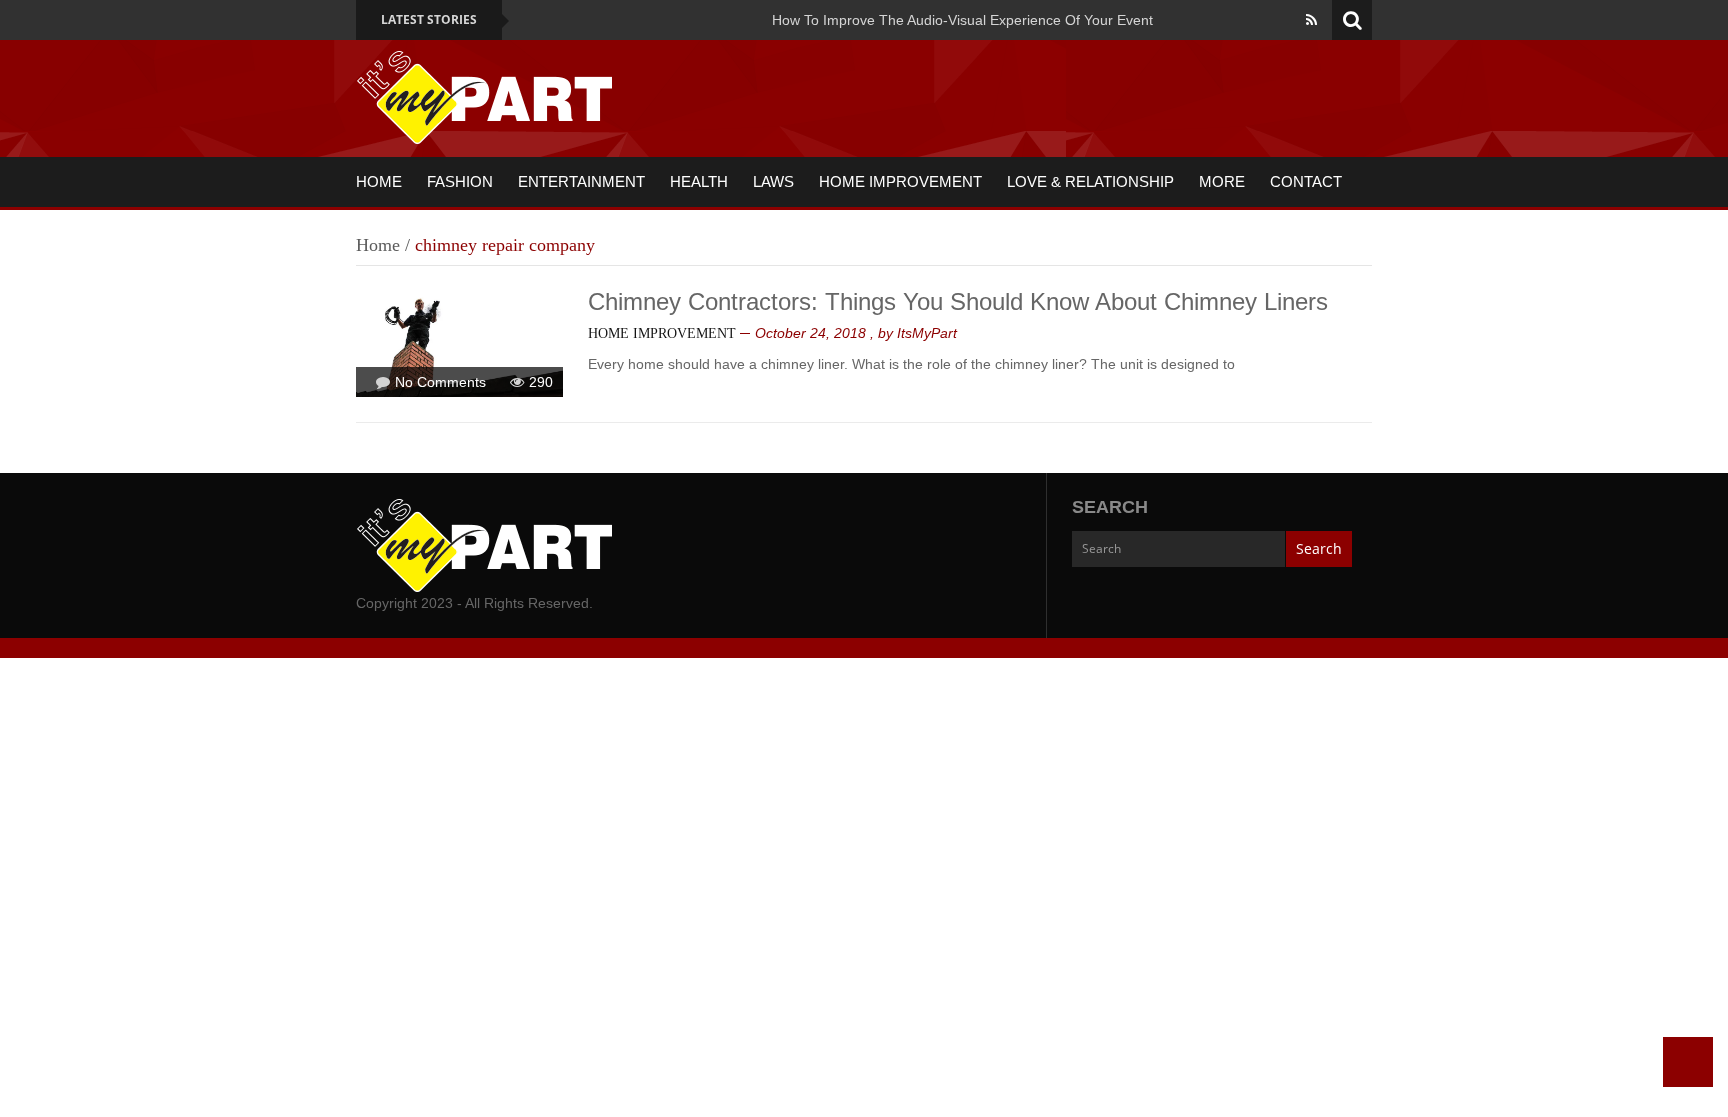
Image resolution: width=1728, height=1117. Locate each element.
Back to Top (1688, 1062)
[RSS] (1311, 20)
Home (379, 181)
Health (699, 181)
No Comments (440, 382)
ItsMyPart (927, 333)
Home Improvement (900, 181)
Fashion (460, 181)
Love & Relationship (1090, 181)
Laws (773, 181)
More (1222, 181)
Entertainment (581, 181)
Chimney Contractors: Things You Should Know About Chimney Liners (958, 301)
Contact (1306, 181)
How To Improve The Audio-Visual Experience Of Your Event (962, 20)
